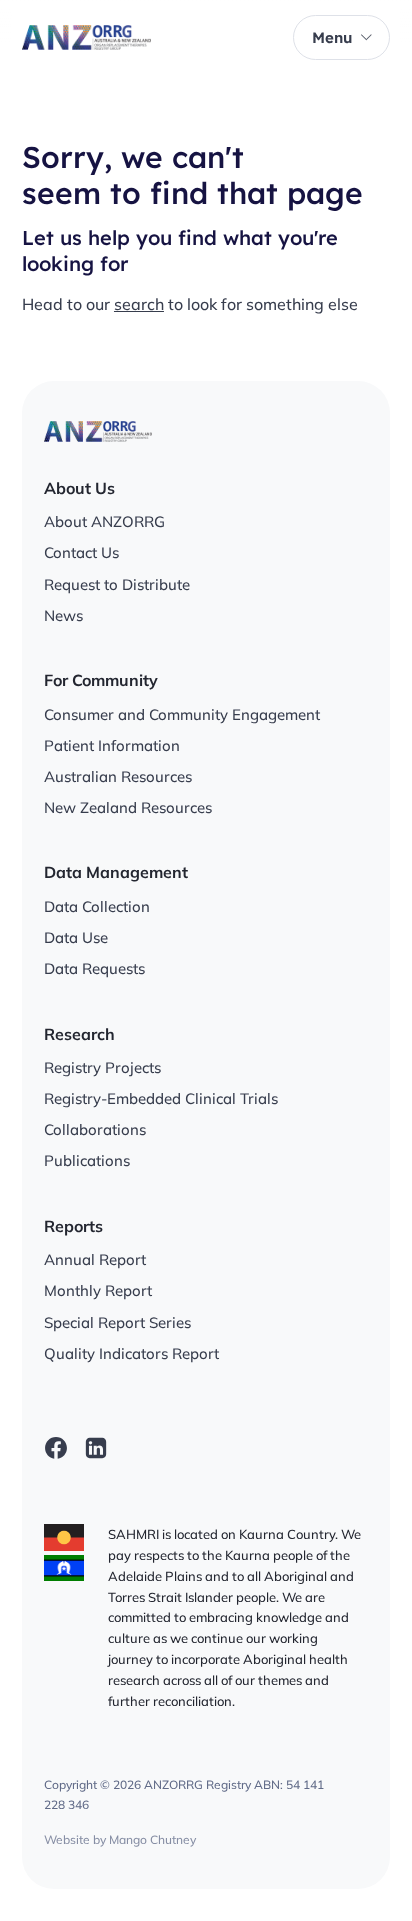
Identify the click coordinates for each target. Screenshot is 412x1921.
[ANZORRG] (86, 37)
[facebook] (56, 1448)
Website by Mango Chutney (120, 1839)
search (139, 304)
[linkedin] (96, 1448)
